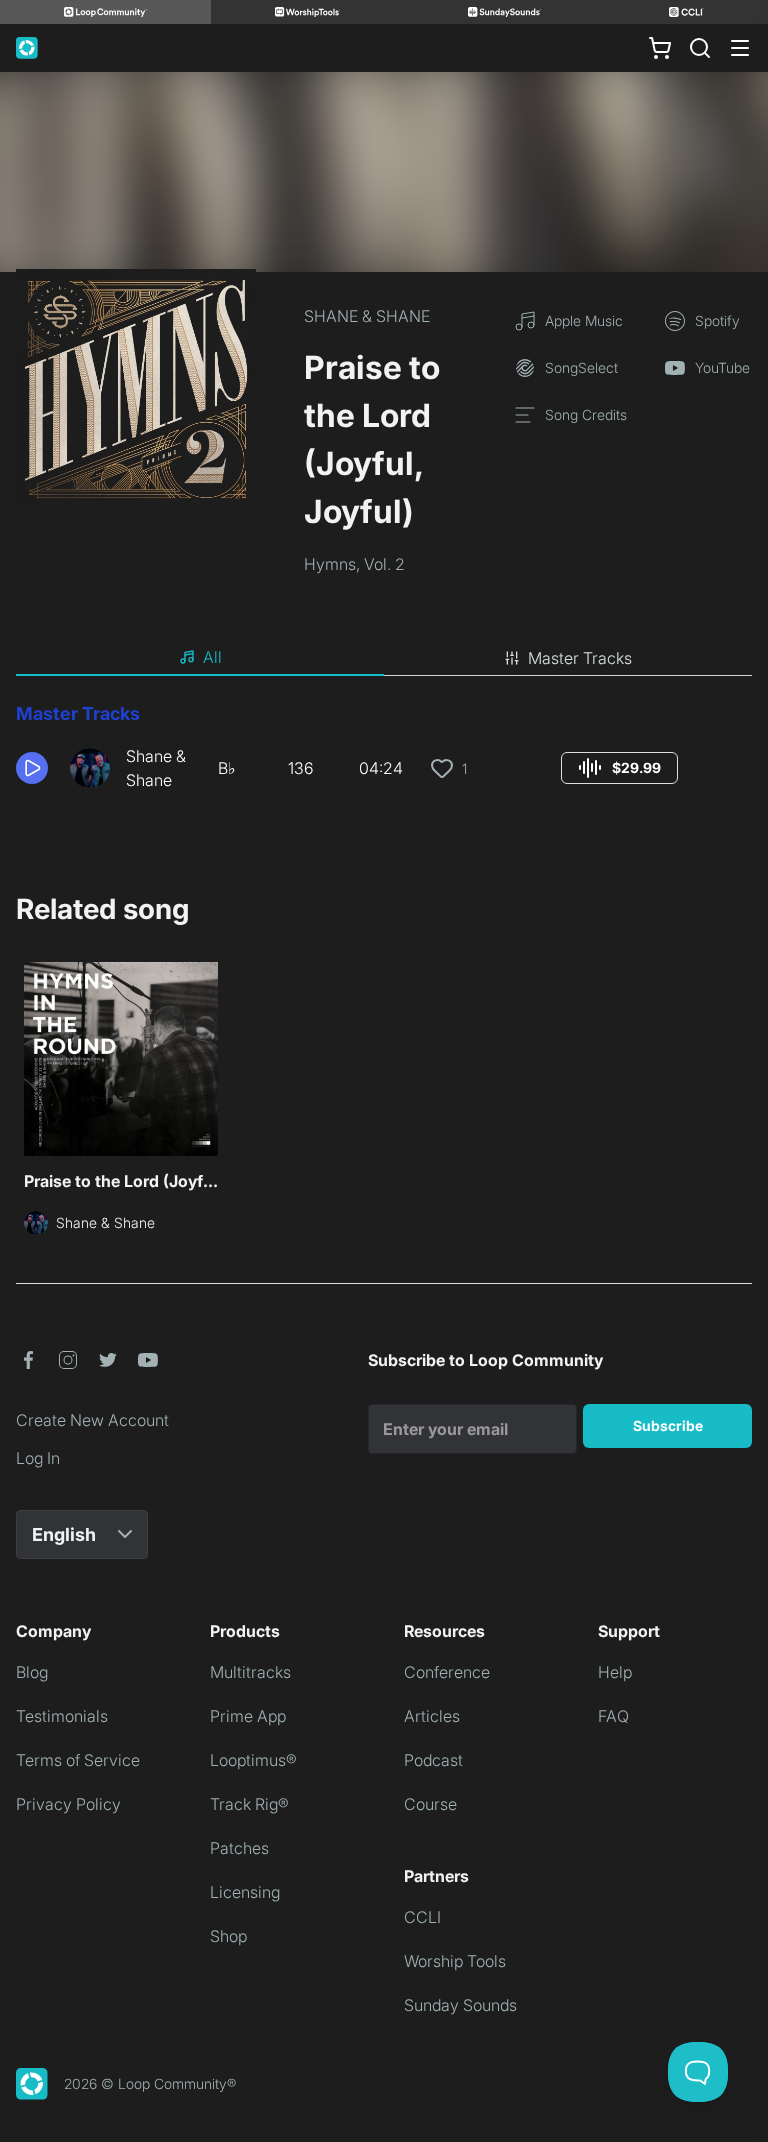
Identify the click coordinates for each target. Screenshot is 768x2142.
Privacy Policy (68, 1804)
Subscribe (668, 1425)
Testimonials (62, 1716)
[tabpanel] (384, 754)
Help (615, 1672)
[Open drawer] (740, 48)
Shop (228, 1936)
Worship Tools (455, 1961)
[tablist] (384, 658)
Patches (239, 1848)
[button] (35, 768)
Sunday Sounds (460, 2005)
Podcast (433, 1760)
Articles (432, 1716)
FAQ (613, 1716)
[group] (619, 768)
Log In (38, 1458)
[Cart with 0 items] (660, 48)
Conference (447, 1672)
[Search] (700, 48)
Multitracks (250, 1672)
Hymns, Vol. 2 (354, 564)
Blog (32, 1672)
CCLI (422, 1917)
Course (430, 1804)
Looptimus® (253, 1760)
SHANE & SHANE (367, 316)
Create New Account (92, 1420)
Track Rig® (249, 1804)
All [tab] (212, 657)
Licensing (245, 1892)
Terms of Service (78, 1760)
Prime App (248, 1716)
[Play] (32, 768)
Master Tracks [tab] (580, 658)
